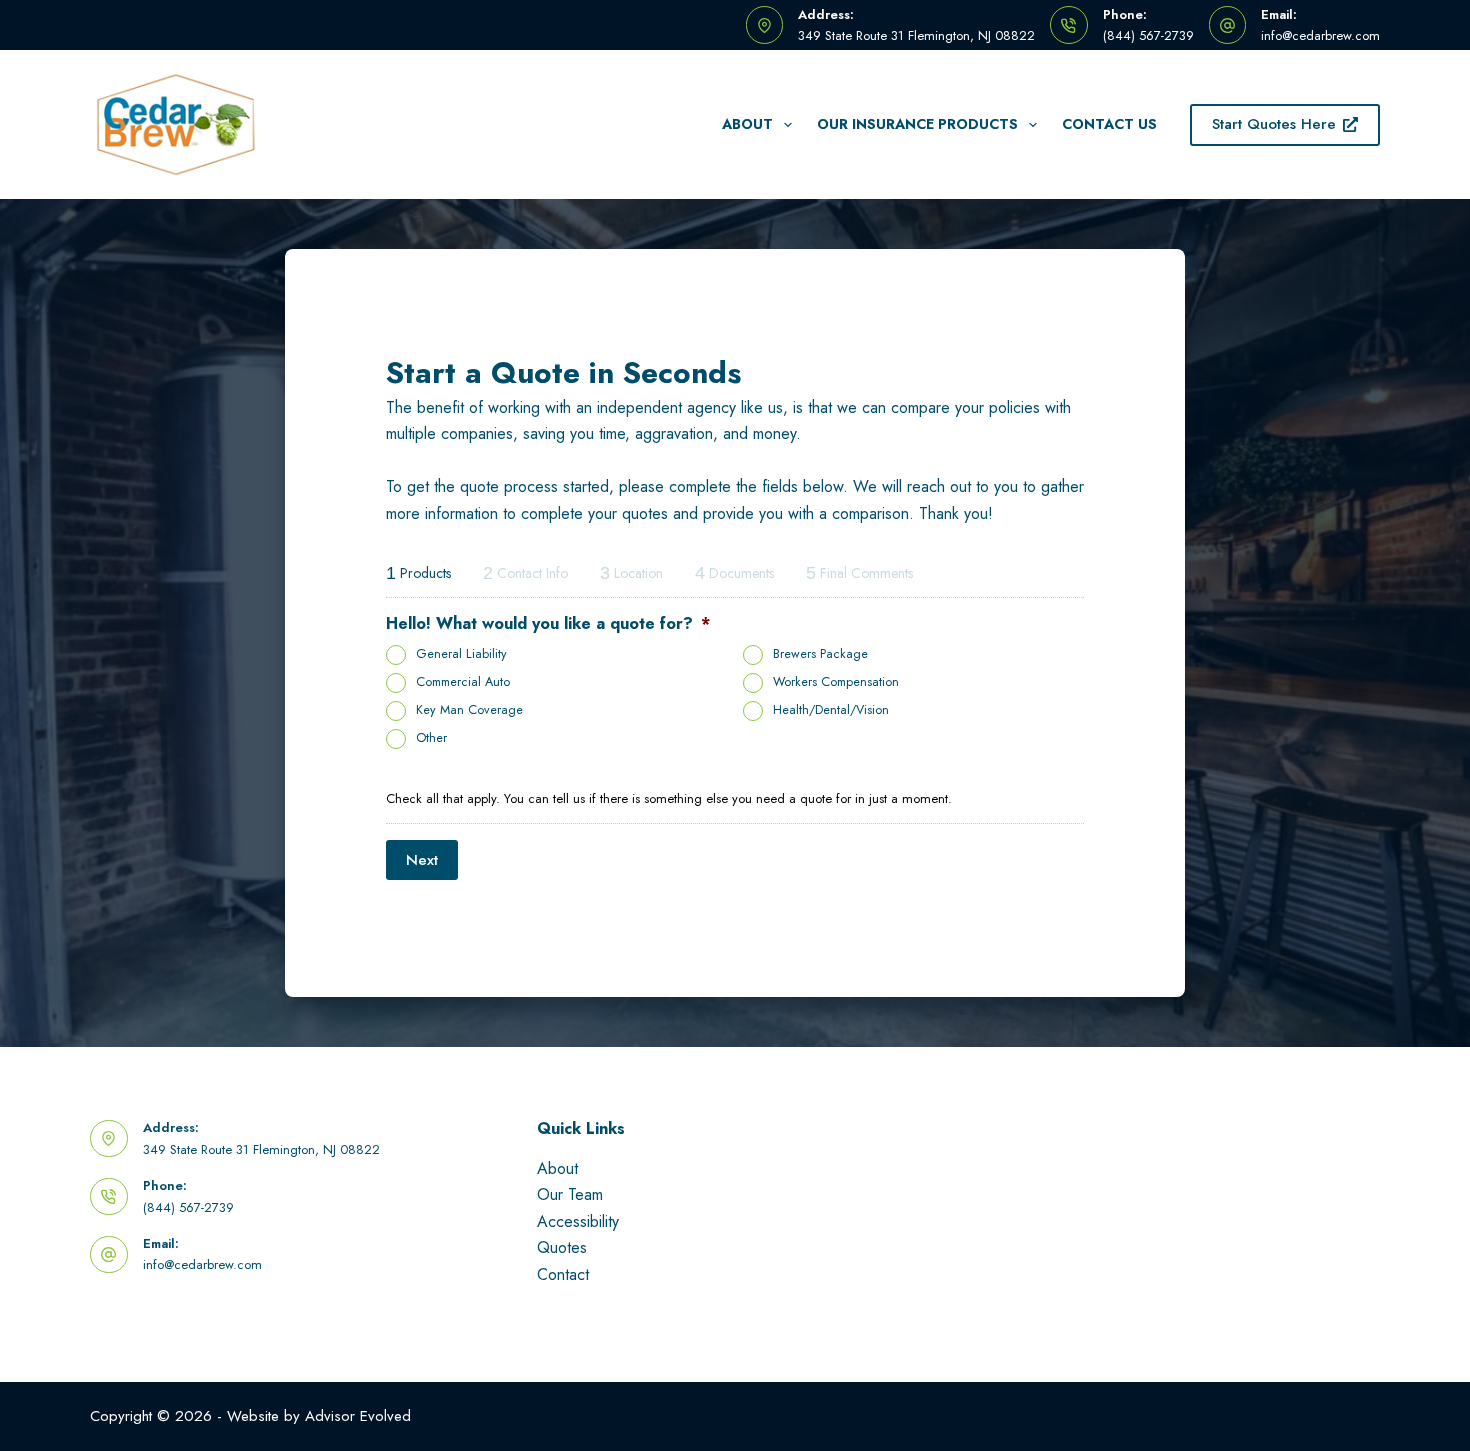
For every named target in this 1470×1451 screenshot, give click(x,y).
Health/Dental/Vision (831, 710)
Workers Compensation (836, 682)
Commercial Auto (463, 682)
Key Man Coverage (469, 710)
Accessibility (578, 1221)
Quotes (562, 1247)
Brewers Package (820, 654)
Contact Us (1109, 124)
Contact (563, 1274)
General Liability (461, 654)
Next (422, 860)
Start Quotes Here (1274, 124)
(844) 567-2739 (1148, 35)
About (747, 124)
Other (431, 738)
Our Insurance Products (917, 124)
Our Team (570, 1194)
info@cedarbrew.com (1320, 35)
